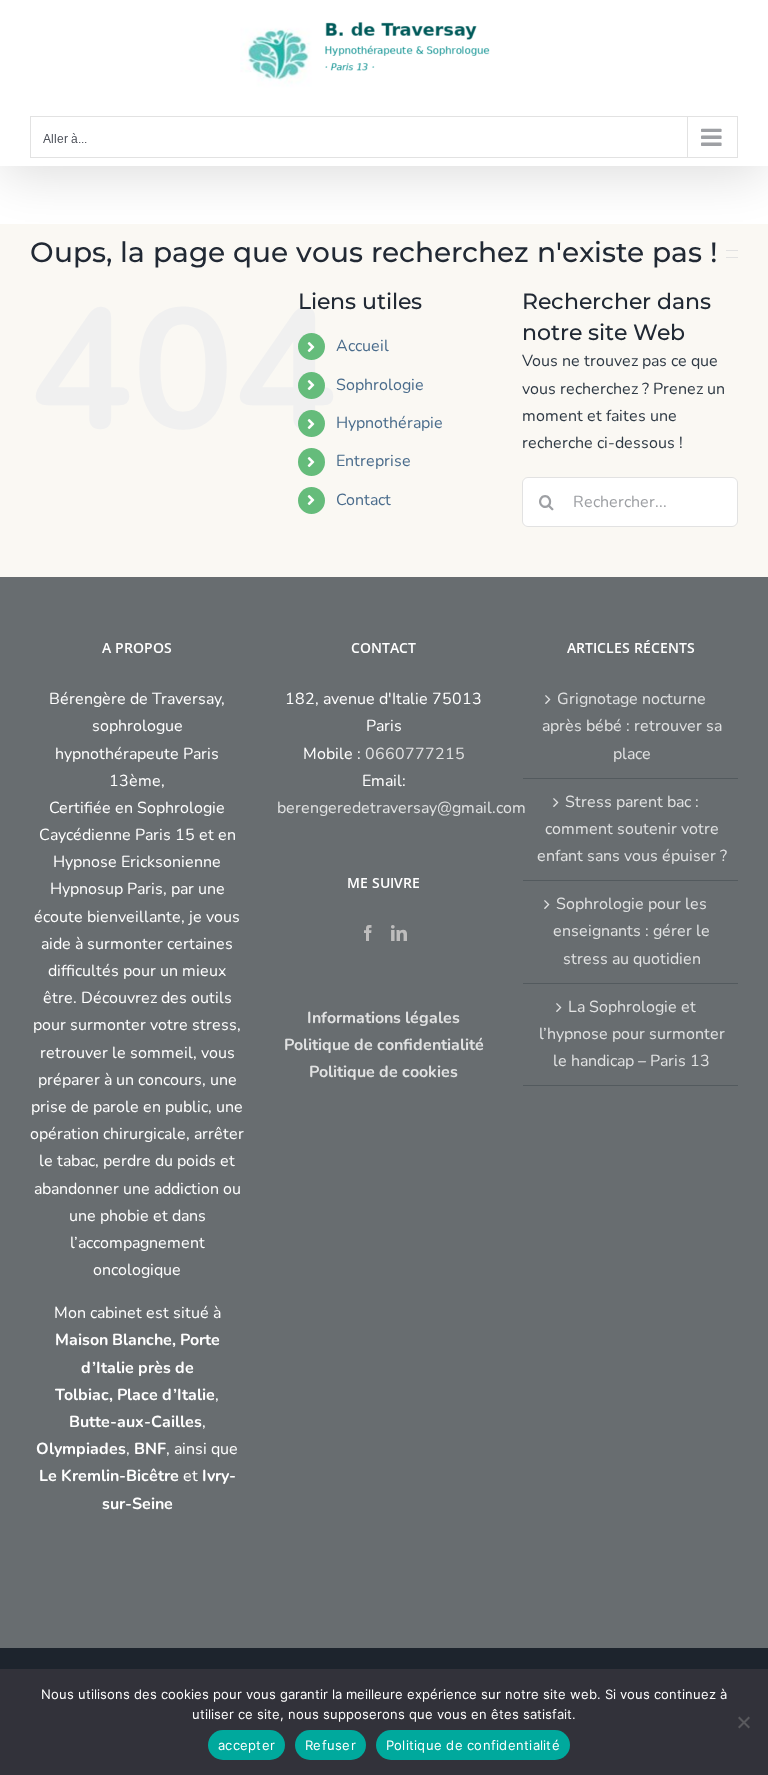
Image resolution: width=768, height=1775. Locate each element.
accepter (246, 1745)
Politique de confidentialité (473, 1745)
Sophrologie (380, 385)
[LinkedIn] (399, 933)
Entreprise (373, 461)
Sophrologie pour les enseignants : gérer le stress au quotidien (631, 931)
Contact (363, 500)
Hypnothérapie (389, 423)
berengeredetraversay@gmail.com (401, 808)
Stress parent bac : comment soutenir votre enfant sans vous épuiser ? (632, 829)
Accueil (362, 346)
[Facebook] (368, 933)
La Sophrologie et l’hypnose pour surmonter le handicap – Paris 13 (632, 1034)
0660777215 (415, 754)
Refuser (330, 1745)
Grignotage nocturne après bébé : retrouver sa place (632, 726)
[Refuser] (743, 1722)
